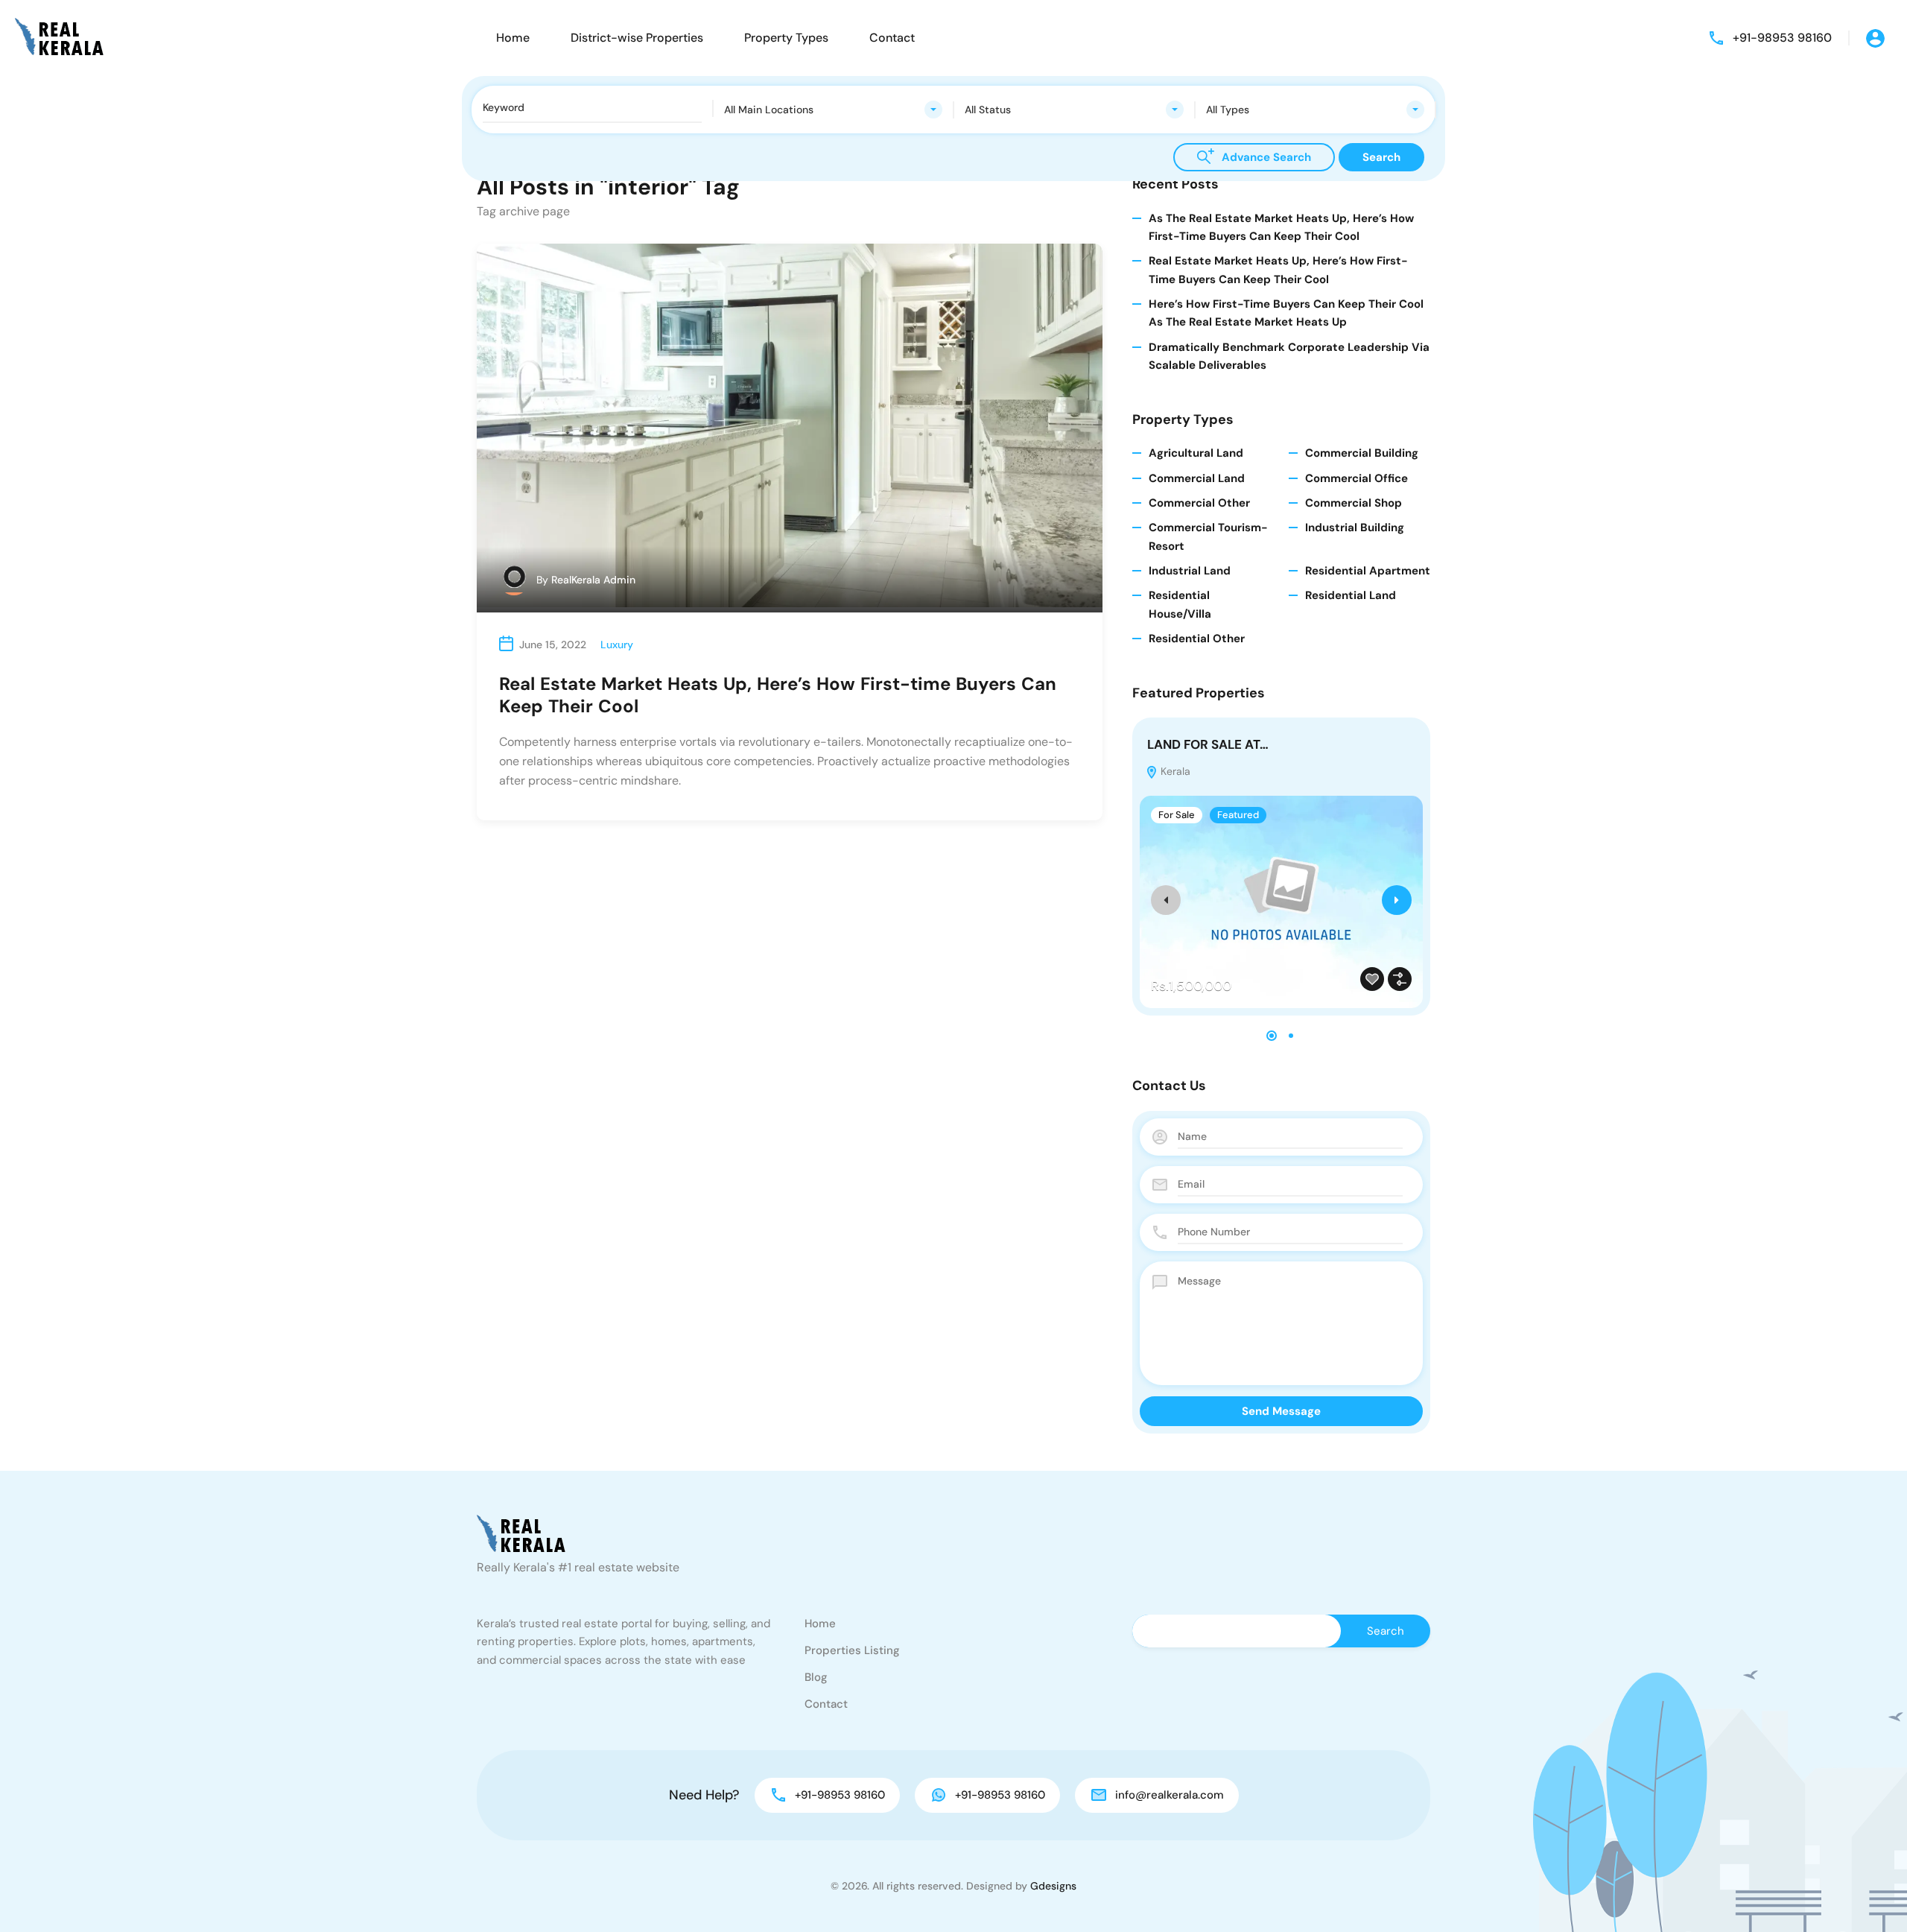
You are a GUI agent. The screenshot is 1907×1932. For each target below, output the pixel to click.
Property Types (786, 38)
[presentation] (1166, 900)
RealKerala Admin (593, 580)
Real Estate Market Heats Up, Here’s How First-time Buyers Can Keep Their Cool (778, 695)
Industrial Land (1190, 571)
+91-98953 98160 (1782, 38)
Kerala (1174, 771)
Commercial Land (1197, 478)
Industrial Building (1355, 528)
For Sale (1177, 815)
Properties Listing (852, 1650)
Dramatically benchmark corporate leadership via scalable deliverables (1289, 356)
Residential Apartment (1368, 571)
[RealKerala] (59, 37)
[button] (1272, 1036)
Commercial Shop (1354, 503)
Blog (816, 1677)
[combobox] (834, 110)
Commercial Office (1357, 478)
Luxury (617, 644)
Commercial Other (1199, 503)
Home (513, 38)
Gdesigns (1053, 1886)
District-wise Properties (637, 38)
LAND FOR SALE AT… (1208, 744)
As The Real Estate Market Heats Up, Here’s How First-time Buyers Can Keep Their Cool (1281, 227)
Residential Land (1351, 595)
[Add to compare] (1400, 979)
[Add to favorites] (1372, 979)
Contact (892, 38)
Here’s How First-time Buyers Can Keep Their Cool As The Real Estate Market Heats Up (1286, 313)
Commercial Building (1362, 453)
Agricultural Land (1196, 453)
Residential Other (1197, 639)
